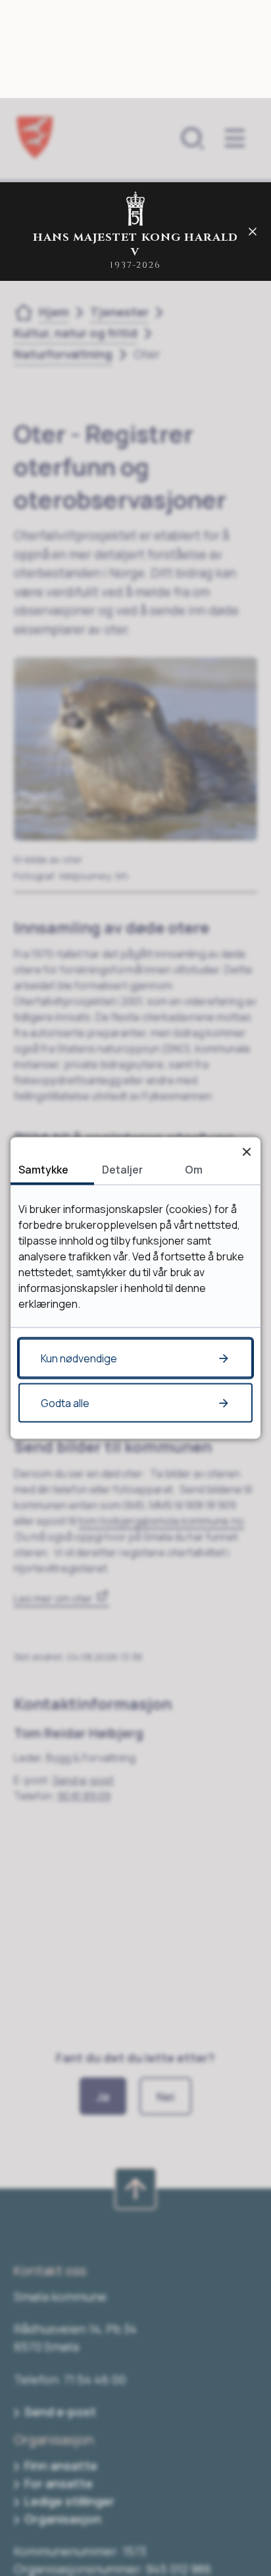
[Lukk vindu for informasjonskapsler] (246, 1152)
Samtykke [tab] (43, 1170)
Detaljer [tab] (122, 1170)
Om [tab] (194, 1170)
